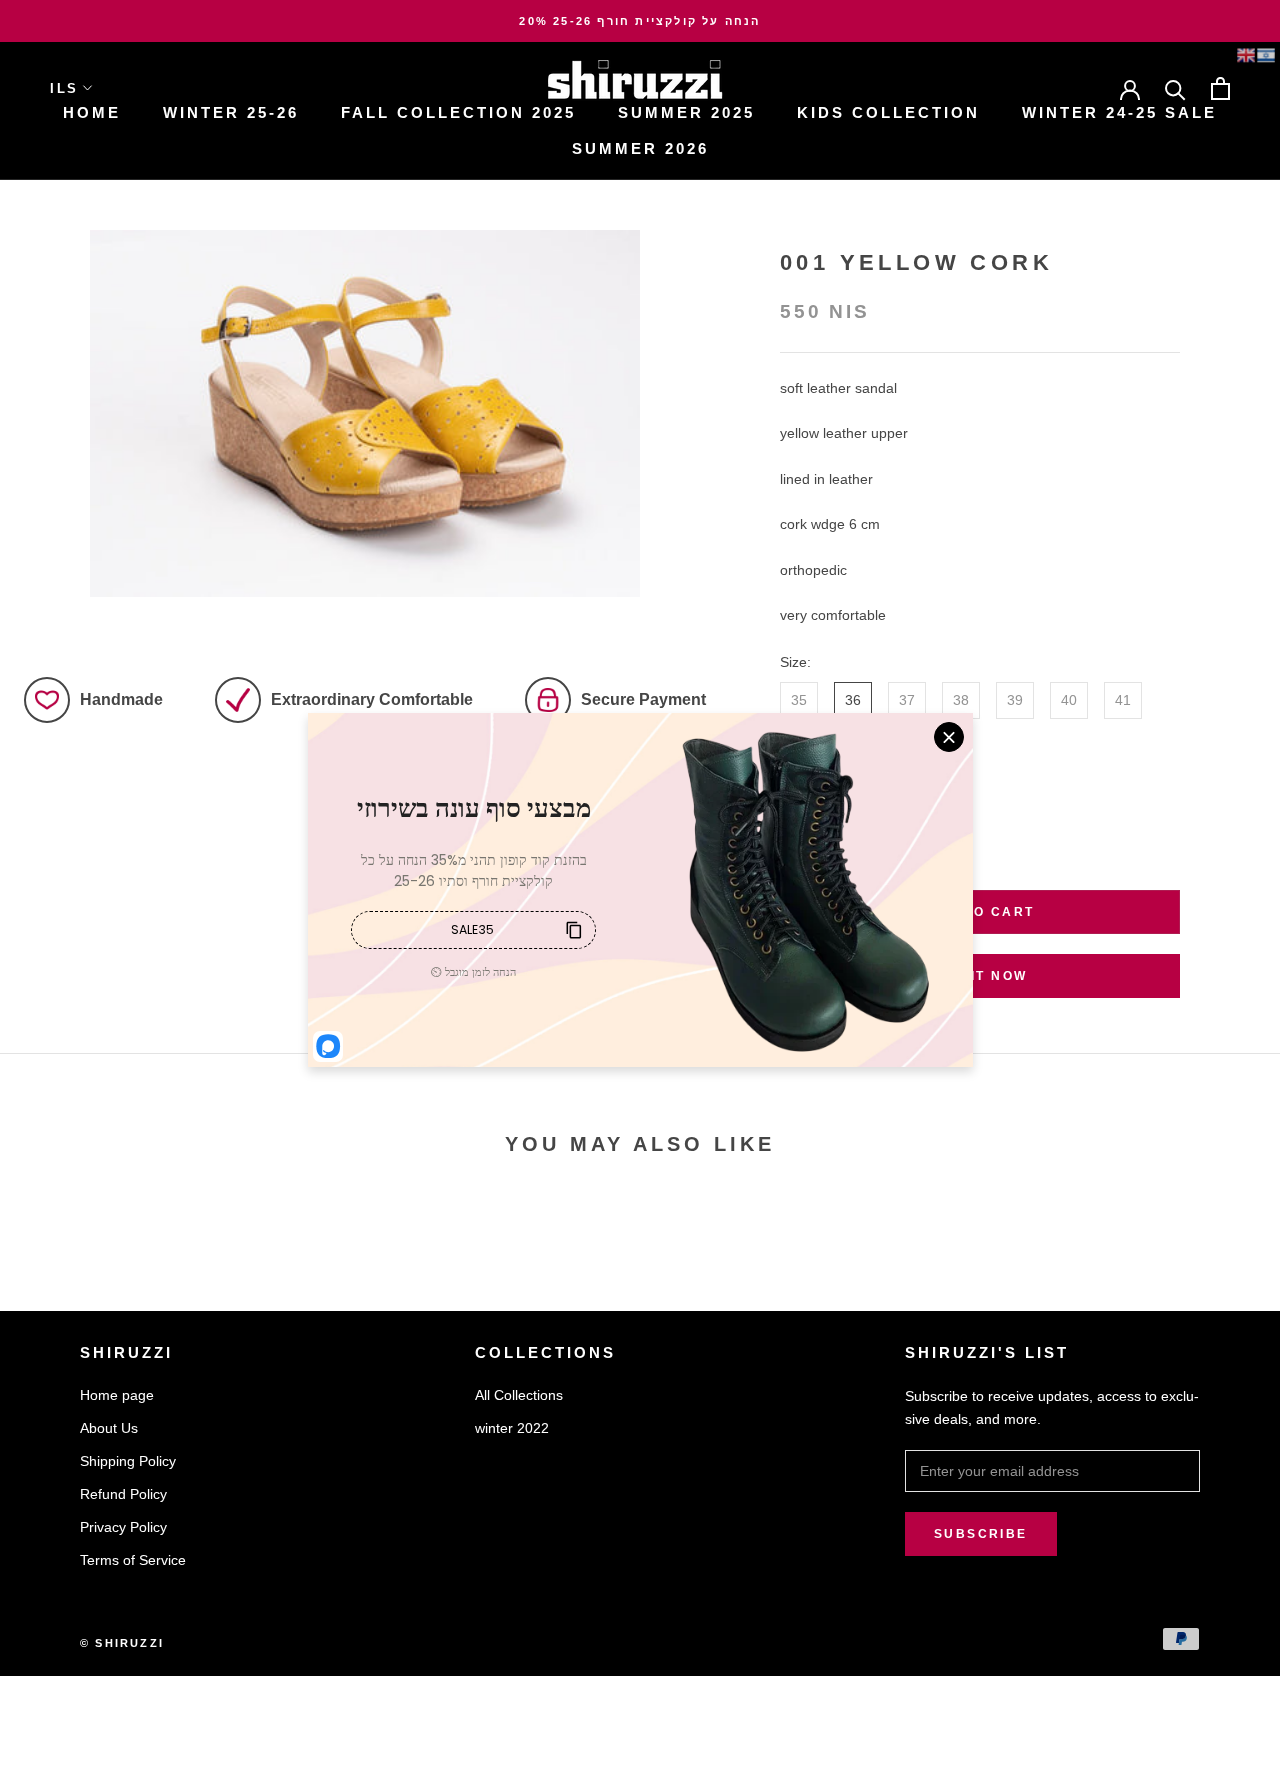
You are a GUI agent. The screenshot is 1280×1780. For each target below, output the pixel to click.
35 (799, 700)
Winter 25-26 (231, 112)
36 (853, 700)
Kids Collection (888, 112)
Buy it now (980, 976)
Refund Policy (123, 1494)
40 (1069, 700)
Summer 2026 (640, 148)
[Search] (1175, 88)
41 (1123, 700)
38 (961, 700)
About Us (109, 1428)
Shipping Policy (128, 1461)
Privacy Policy (123, 1527)
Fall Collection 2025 (458, 112)
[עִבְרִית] (1266, 55)
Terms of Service (133, 1560)
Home (92, 112)
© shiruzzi (122, 1643)
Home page (117, 1395)
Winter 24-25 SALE (1119, 112)
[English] (1246, 55)
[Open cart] (1220, 88)
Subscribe (981, 1534)
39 (1015, 700)
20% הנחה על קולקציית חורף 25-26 (639, 21)
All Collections (519, 1395)
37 (907, 700)
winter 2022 (512, 1428)
